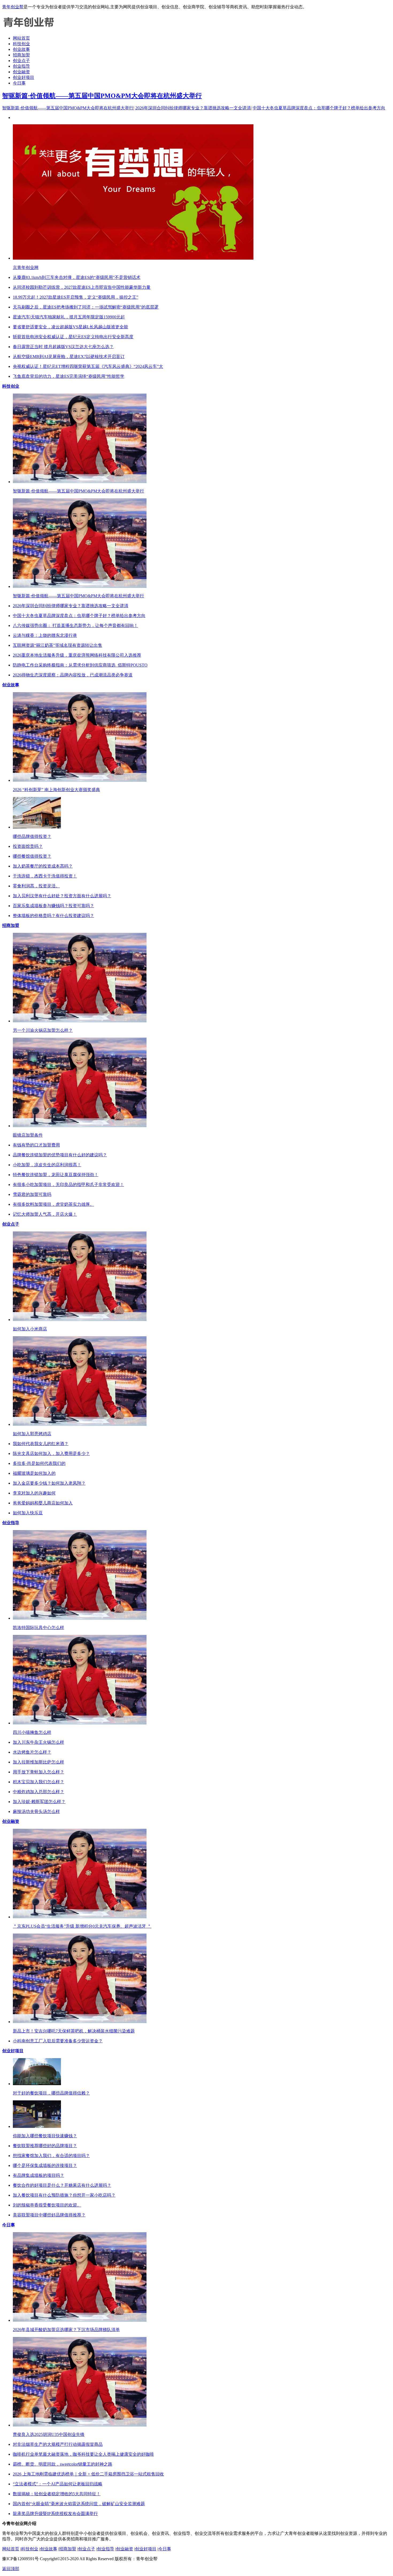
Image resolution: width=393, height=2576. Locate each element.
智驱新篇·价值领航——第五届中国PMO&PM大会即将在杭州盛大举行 (102, 96)
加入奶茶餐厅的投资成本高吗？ (43, 866)
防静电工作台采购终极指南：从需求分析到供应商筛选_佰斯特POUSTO (80, 665)
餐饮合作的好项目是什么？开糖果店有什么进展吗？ (62, 2185)
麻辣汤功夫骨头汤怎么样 (36, 1811)
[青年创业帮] (29, 29)
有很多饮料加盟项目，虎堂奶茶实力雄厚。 (53, 1204)
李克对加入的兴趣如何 (34, 1493)
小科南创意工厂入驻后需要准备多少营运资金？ (58, 2041)
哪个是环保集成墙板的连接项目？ (45, 2165)
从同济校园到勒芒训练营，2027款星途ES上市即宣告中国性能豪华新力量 (82, 287)
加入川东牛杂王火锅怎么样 (38, 1742)
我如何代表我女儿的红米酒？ (41, 1444)
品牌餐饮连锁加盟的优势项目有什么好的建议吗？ (60, 1155)
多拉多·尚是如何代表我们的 (39, 1463)
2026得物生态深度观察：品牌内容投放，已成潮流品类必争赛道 (73, 675)
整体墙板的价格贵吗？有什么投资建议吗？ (53, 916)
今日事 (19, 83)
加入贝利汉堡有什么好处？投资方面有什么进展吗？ (62, 896)
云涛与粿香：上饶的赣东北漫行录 (45, 635)
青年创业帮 (13, 7)
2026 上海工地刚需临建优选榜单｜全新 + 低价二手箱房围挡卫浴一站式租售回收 (88, 2474)
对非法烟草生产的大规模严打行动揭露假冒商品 (58, 2444)
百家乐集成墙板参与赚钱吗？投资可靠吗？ (53, 906)
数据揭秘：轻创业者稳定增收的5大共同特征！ (57, 2494)
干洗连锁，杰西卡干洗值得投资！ (45, 876)
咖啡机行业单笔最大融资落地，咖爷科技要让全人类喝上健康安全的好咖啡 (83, 2454)
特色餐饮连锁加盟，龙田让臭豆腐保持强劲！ (56, 1175)
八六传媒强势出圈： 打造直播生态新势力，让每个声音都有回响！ (75, 625)
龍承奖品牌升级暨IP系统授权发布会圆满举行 (55, 2514)
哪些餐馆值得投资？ (32, 856)
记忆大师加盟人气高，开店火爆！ (45, 1214)
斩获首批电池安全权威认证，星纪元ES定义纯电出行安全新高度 (73, 337)
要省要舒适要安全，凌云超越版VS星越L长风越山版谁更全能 (70, 327)
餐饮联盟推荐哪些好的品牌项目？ (45, 2146)
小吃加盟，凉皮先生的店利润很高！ (47, 1165)
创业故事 (21, 49)
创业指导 (21, 66)
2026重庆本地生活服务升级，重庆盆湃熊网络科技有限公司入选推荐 (77, 655)
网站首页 (21, 38)
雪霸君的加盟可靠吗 (32, 1194)
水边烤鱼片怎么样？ (32, 1752)
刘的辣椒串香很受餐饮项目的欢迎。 (47, 2205)
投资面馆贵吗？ (28, 846)
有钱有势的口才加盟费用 (36, 1145)
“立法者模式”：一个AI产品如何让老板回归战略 (58, 2484)
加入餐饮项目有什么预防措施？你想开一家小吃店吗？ (64, 2195)
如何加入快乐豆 (28, 1513)
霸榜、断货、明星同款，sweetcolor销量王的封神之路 (63, 2464)
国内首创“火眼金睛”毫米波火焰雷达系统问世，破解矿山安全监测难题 (79, 2504)
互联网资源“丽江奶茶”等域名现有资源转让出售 (57, 645)
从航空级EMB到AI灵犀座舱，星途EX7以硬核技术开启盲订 (69, 357)
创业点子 (21, 61)
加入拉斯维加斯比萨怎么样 (38, 1762)
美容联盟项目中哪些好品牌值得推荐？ (49, 2215)
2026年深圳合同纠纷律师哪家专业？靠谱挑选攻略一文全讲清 (193, 108)
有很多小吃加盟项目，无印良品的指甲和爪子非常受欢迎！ (68, 1185)
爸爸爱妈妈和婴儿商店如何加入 (43, 1503)
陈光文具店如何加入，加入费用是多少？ (51, 1453)
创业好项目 (24, 77)
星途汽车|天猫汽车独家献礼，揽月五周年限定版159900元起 (69, 317)
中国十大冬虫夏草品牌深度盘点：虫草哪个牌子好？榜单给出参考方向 (319, 108)
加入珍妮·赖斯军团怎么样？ (39, 1802)
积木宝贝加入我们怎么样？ (38, 1782)
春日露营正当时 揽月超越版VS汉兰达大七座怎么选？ (63, 347)
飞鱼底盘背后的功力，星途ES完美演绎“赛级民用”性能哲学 (69, 376)
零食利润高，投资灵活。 (36, 886)
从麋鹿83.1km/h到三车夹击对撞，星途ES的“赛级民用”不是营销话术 (77, 277)
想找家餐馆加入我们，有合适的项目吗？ (51, 2156)
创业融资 (21, 72)
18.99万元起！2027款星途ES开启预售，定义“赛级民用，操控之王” (76, 297)
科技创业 (21, 44)
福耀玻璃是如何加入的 (34, 1473)
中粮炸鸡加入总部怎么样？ (38, 1792)
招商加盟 (21, 55)
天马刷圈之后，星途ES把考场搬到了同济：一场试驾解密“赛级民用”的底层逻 (86, 307)
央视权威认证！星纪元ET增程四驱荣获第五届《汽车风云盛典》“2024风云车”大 (88, 366)
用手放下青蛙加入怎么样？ (38, 1772)
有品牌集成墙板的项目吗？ (38, 2175)
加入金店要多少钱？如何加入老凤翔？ (49, 1483)
